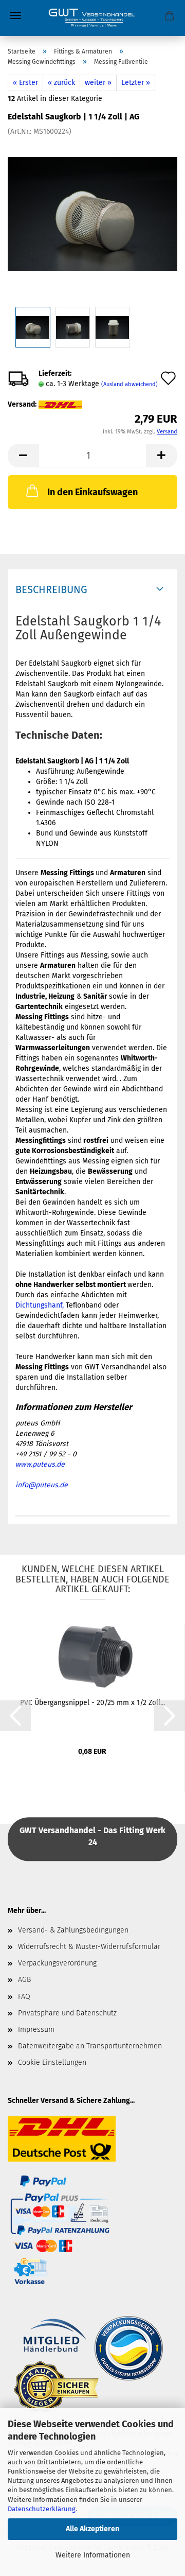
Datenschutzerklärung (42, 2509)
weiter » (98, 83)
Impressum (36, 2030)
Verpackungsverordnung (57, 1963)
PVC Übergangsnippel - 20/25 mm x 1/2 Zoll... (92, 1703)
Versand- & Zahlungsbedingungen (73, 1930)
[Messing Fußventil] (92, 214)
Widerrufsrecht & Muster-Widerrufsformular (89, 1947)
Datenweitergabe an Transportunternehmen (90, 2046)
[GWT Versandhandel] (92, 18)
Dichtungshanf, (40, 1305)
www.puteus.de (40, 1464)
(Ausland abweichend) (129, 384)
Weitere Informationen (93, 2555)
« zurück (61, 83)
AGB (24, 1980)
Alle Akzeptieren (92, 2529)
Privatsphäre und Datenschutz (67, 2013)
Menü (15, 15)
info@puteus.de (42, 1485)
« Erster (25, 83)
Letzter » (136, 83)
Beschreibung (51, 589)
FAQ (24, 1997)
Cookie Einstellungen (52, 2062)
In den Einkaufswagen (92, 492)
